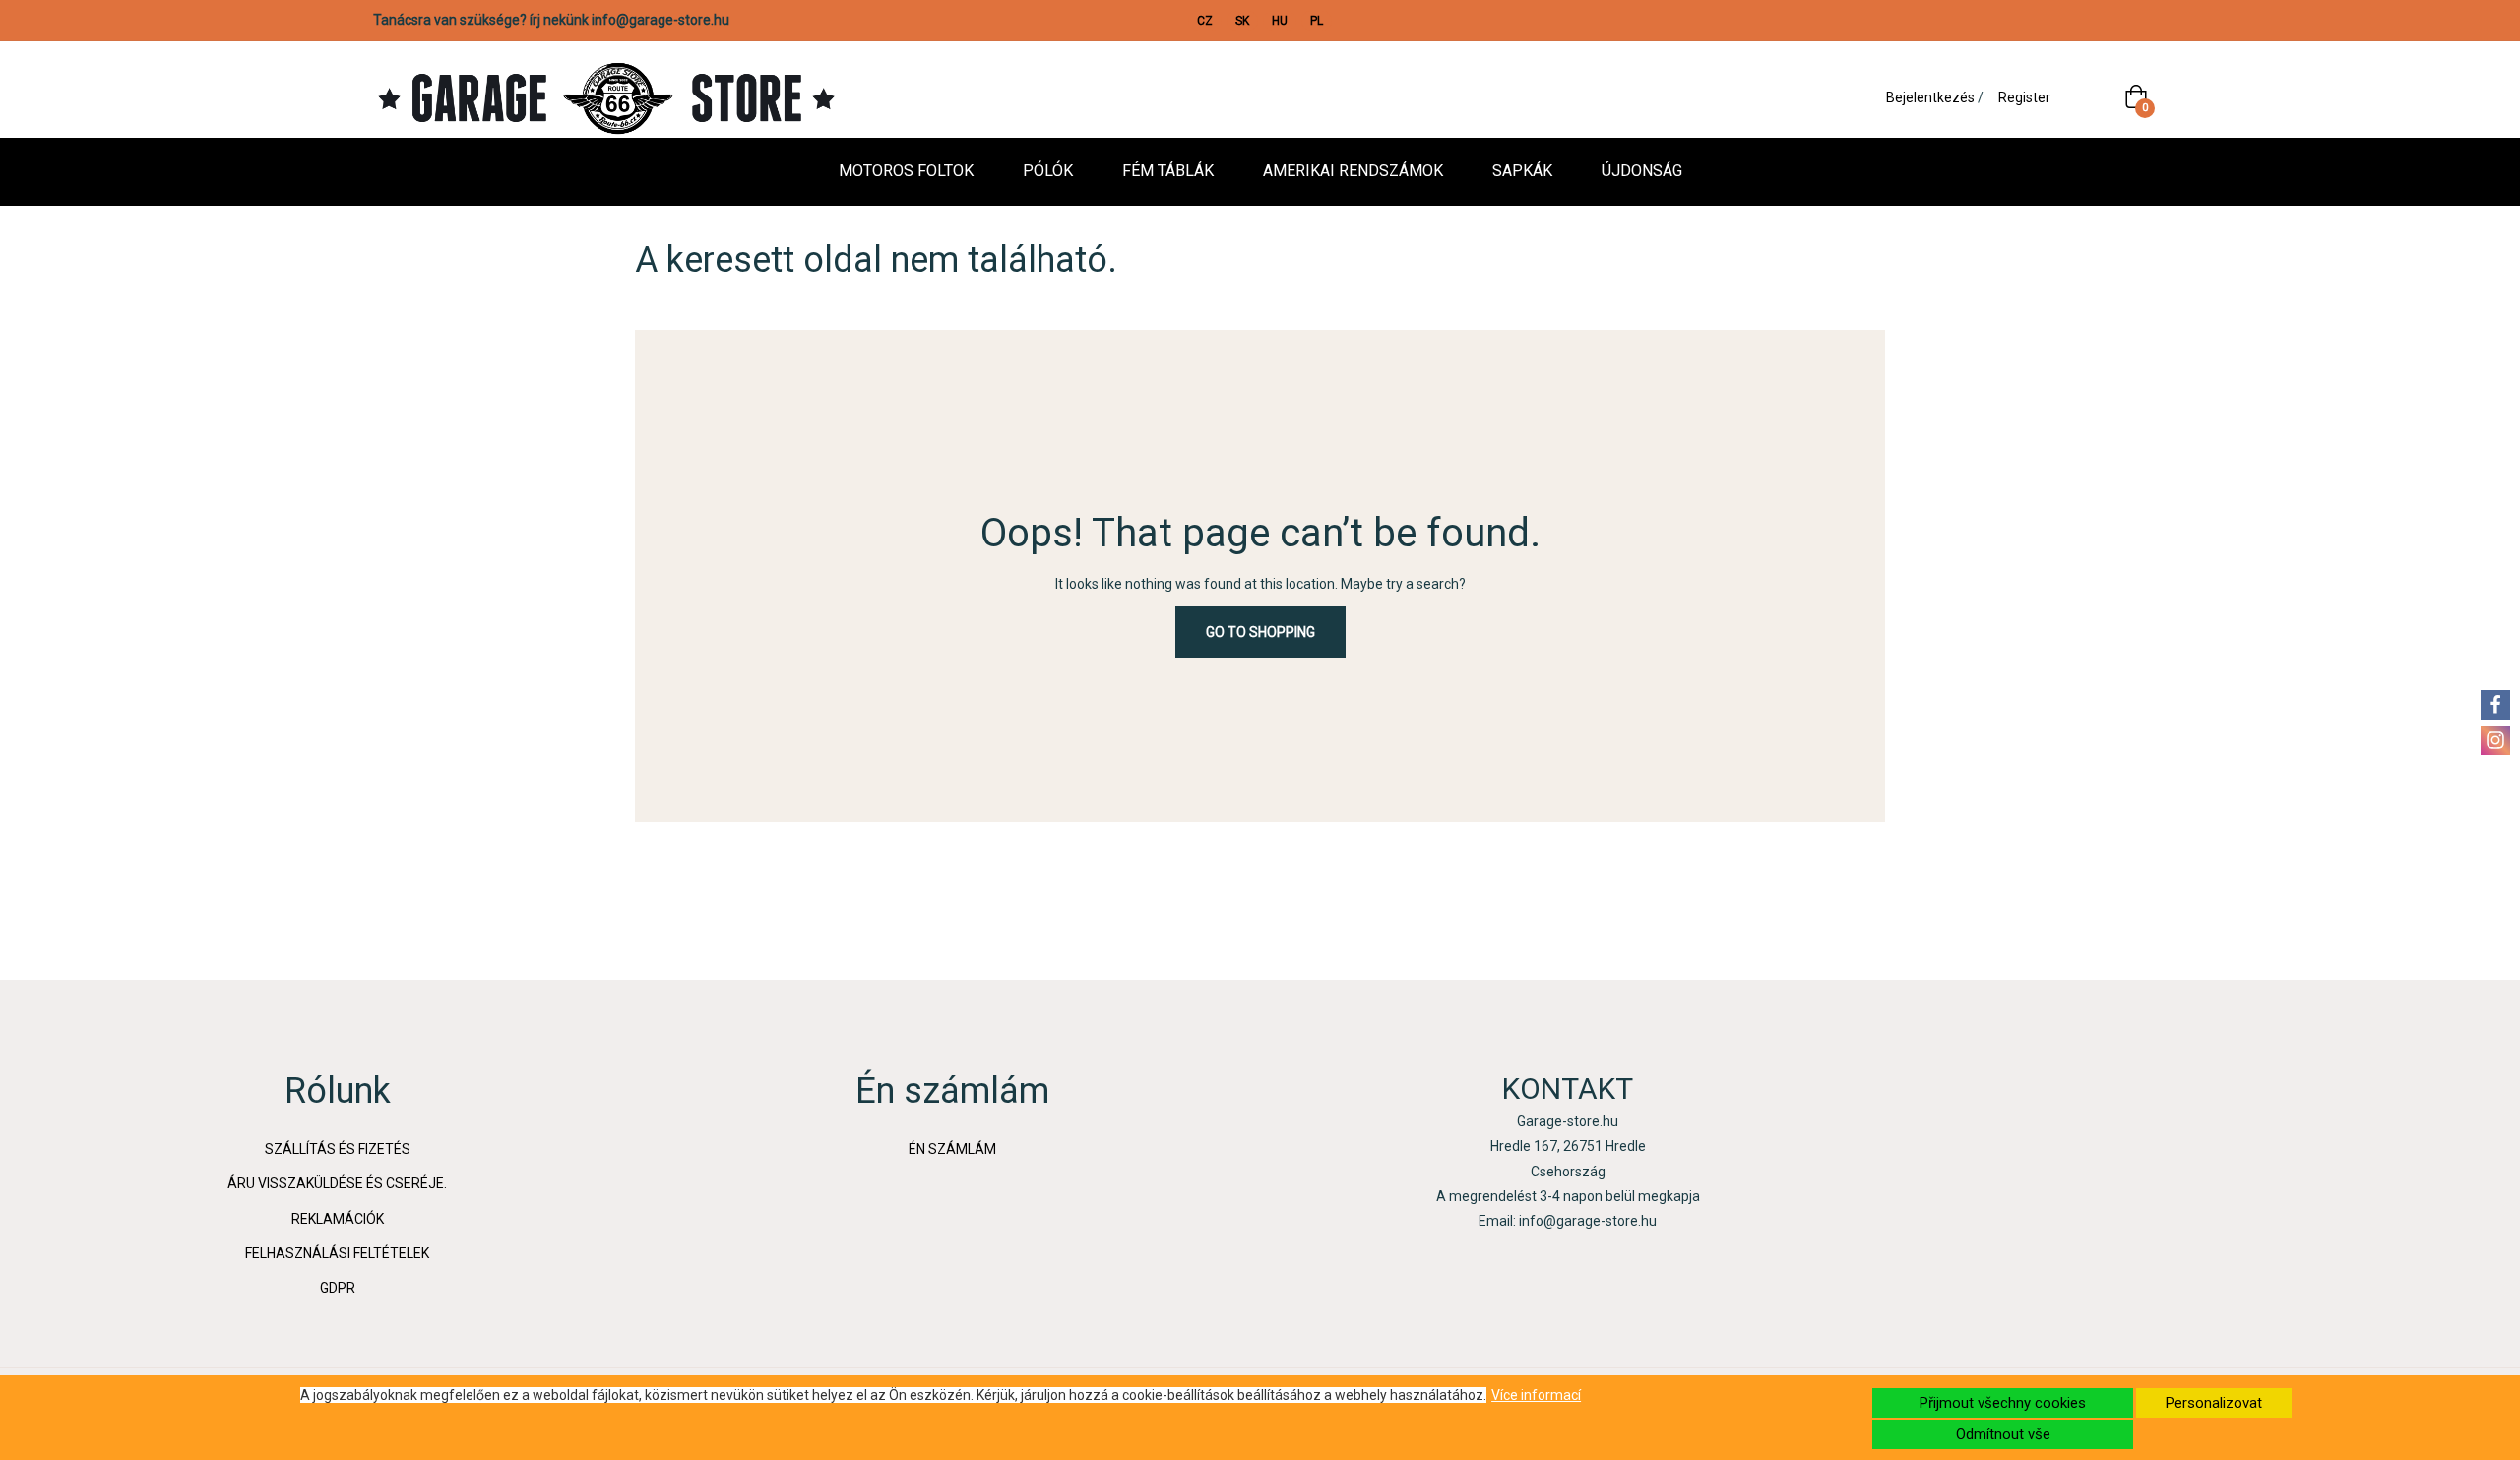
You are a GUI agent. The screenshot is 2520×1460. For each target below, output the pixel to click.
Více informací (1536, 1395)
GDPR (338, 1288)
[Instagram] (2495, 740)
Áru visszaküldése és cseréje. (337, 1183)
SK (1242, 21)
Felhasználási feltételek (337, 1253)
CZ (1205, 21)
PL (1317, 21)
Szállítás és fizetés (338, 1149)
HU (1280, 21)
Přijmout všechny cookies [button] (2003, 1403)
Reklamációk (338, 1219)
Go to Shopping (1260, 632)
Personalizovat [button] (2214, 1403)
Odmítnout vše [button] (2003, 1434)
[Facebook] (2495, 705)
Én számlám (952, 1149)
